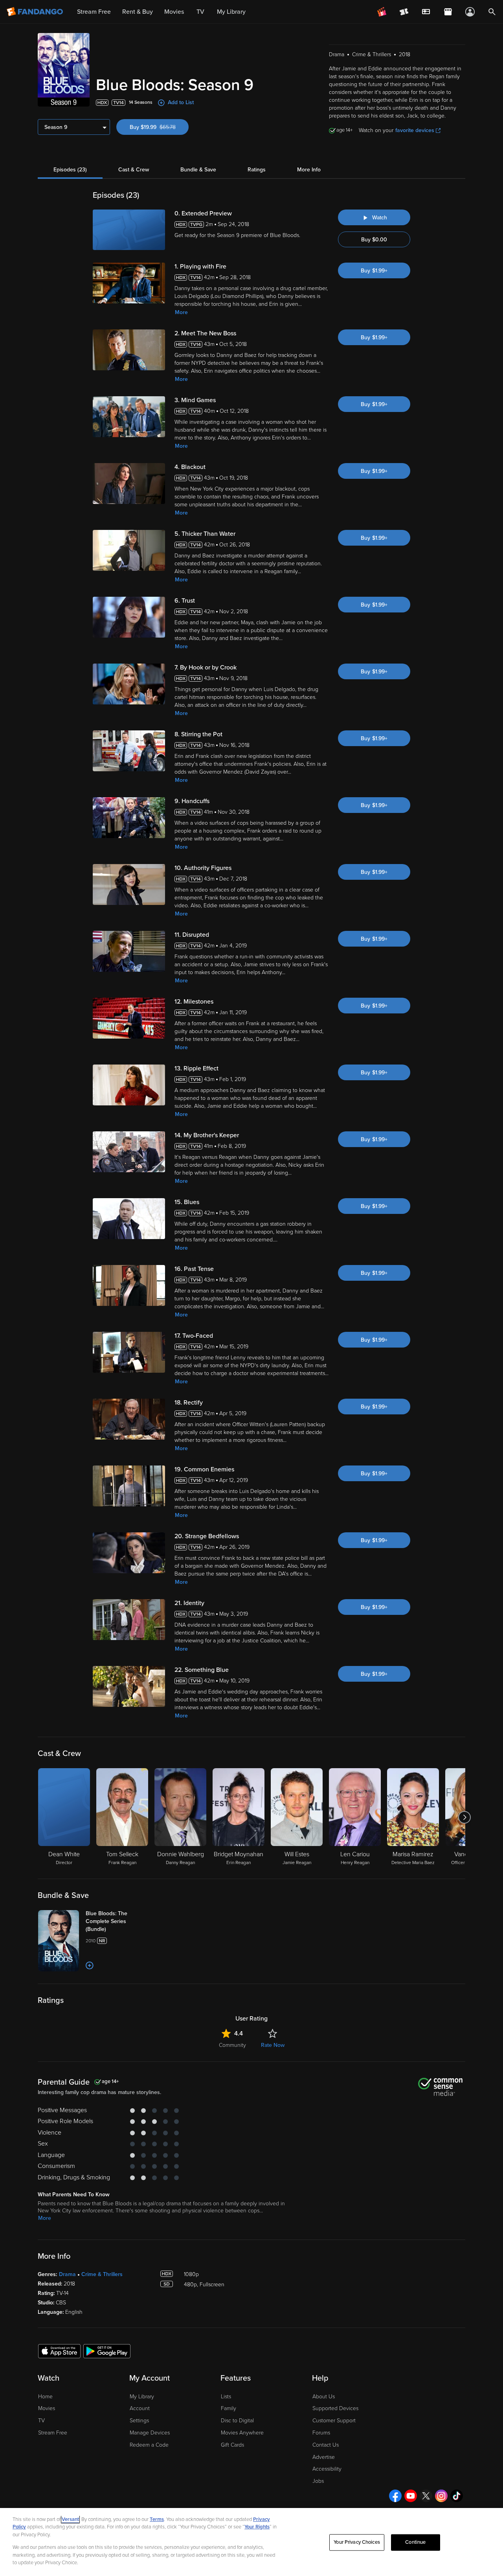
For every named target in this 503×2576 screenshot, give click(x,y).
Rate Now (273, 2045)
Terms (157, 2519)
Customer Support (334, 2421)
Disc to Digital (237, 2421)
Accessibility (327, 2469)
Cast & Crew (134, 170)
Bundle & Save (198, 170)
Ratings (257, 170)
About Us (324, 2397)
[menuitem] (426, 12)
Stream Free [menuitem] (94, 12)
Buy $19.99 (159, 127)
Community (232, 2045)
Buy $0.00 (374, 240)
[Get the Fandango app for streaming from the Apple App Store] (59, 2351)
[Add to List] (90, 1966)
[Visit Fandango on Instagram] (441, 2496)
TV (41, 2421)
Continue (415, 2542)
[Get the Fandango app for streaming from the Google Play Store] (107, 2351)
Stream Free (53, 2433)
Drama (67, 2274)
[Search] (492, 12)
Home (45, 2397)
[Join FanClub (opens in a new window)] (382, 12)
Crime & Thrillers (102, 2274)
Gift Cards (232, 2445)
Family (229, 2408)
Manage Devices (150, 2433)
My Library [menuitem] (231, 12)
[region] (251, 2542)
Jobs (318, 2481)
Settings (139, 2421)
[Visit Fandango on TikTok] (457, 2496)
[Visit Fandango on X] (426, 2496)
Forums (321, 2433)
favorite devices (415, 130)
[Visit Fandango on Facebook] (395, 2496)
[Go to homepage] (36, 12)
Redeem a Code (149, 2445)
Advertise (324, 2457)
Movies (47, 2408)
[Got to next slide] (464, 1817)
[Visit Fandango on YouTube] (411, 2496)
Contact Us (326, 2445)
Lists (226, 2397)
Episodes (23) (70, 170)
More (181, 312)
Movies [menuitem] (174, 12)
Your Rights (257, 2527)
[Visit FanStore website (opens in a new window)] (448, 12)
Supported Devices (335, 2408)
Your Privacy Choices (357, 2542)
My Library (142, 2397)
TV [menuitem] (200, 12)
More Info (309, 170)
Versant (70, 2519)
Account (140, 2408)
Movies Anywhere (242, 2433)
